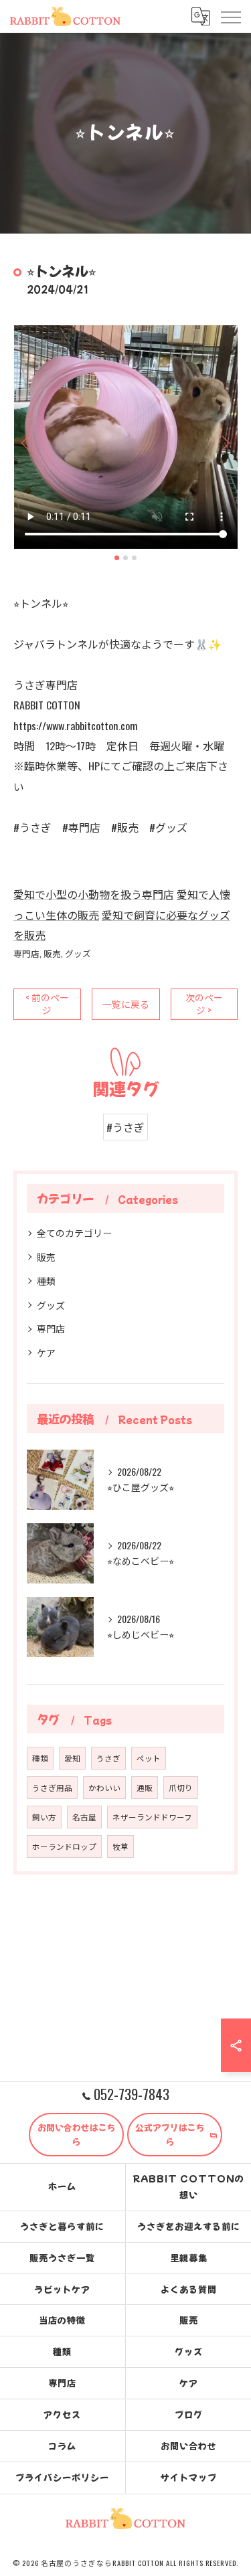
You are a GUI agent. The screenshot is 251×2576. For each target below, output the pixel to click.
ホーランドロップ (64, 1846)
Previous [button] (27, 442)
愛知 (72, 1758)
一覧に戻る (126, 1004)
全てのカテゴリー (74, 1232)
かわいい (104, 1787)
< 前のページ (47, 1004)
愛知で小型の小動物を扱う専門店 (94, 894)
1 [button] (117, 558)
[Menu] (230, 16)
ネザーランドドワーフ (152, 1817)
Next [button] (224, 442)
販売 (52, 953)
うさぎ (108, 1758)
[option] (125, 437)
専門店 (26, 953)
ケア (46, 1352)
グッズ (78, 953)
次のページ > (204, 1004)
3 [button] (134, 558)
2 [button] (125, 558)
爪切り (181, 1787)
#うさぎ (125, 1127)
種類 (46, 1281)
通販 (145, 1787)
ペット (149, 1758)
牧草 (120, 1846)
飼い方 (44, 1817)
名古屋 (84, 1817)
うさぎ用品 (52, 1787)
